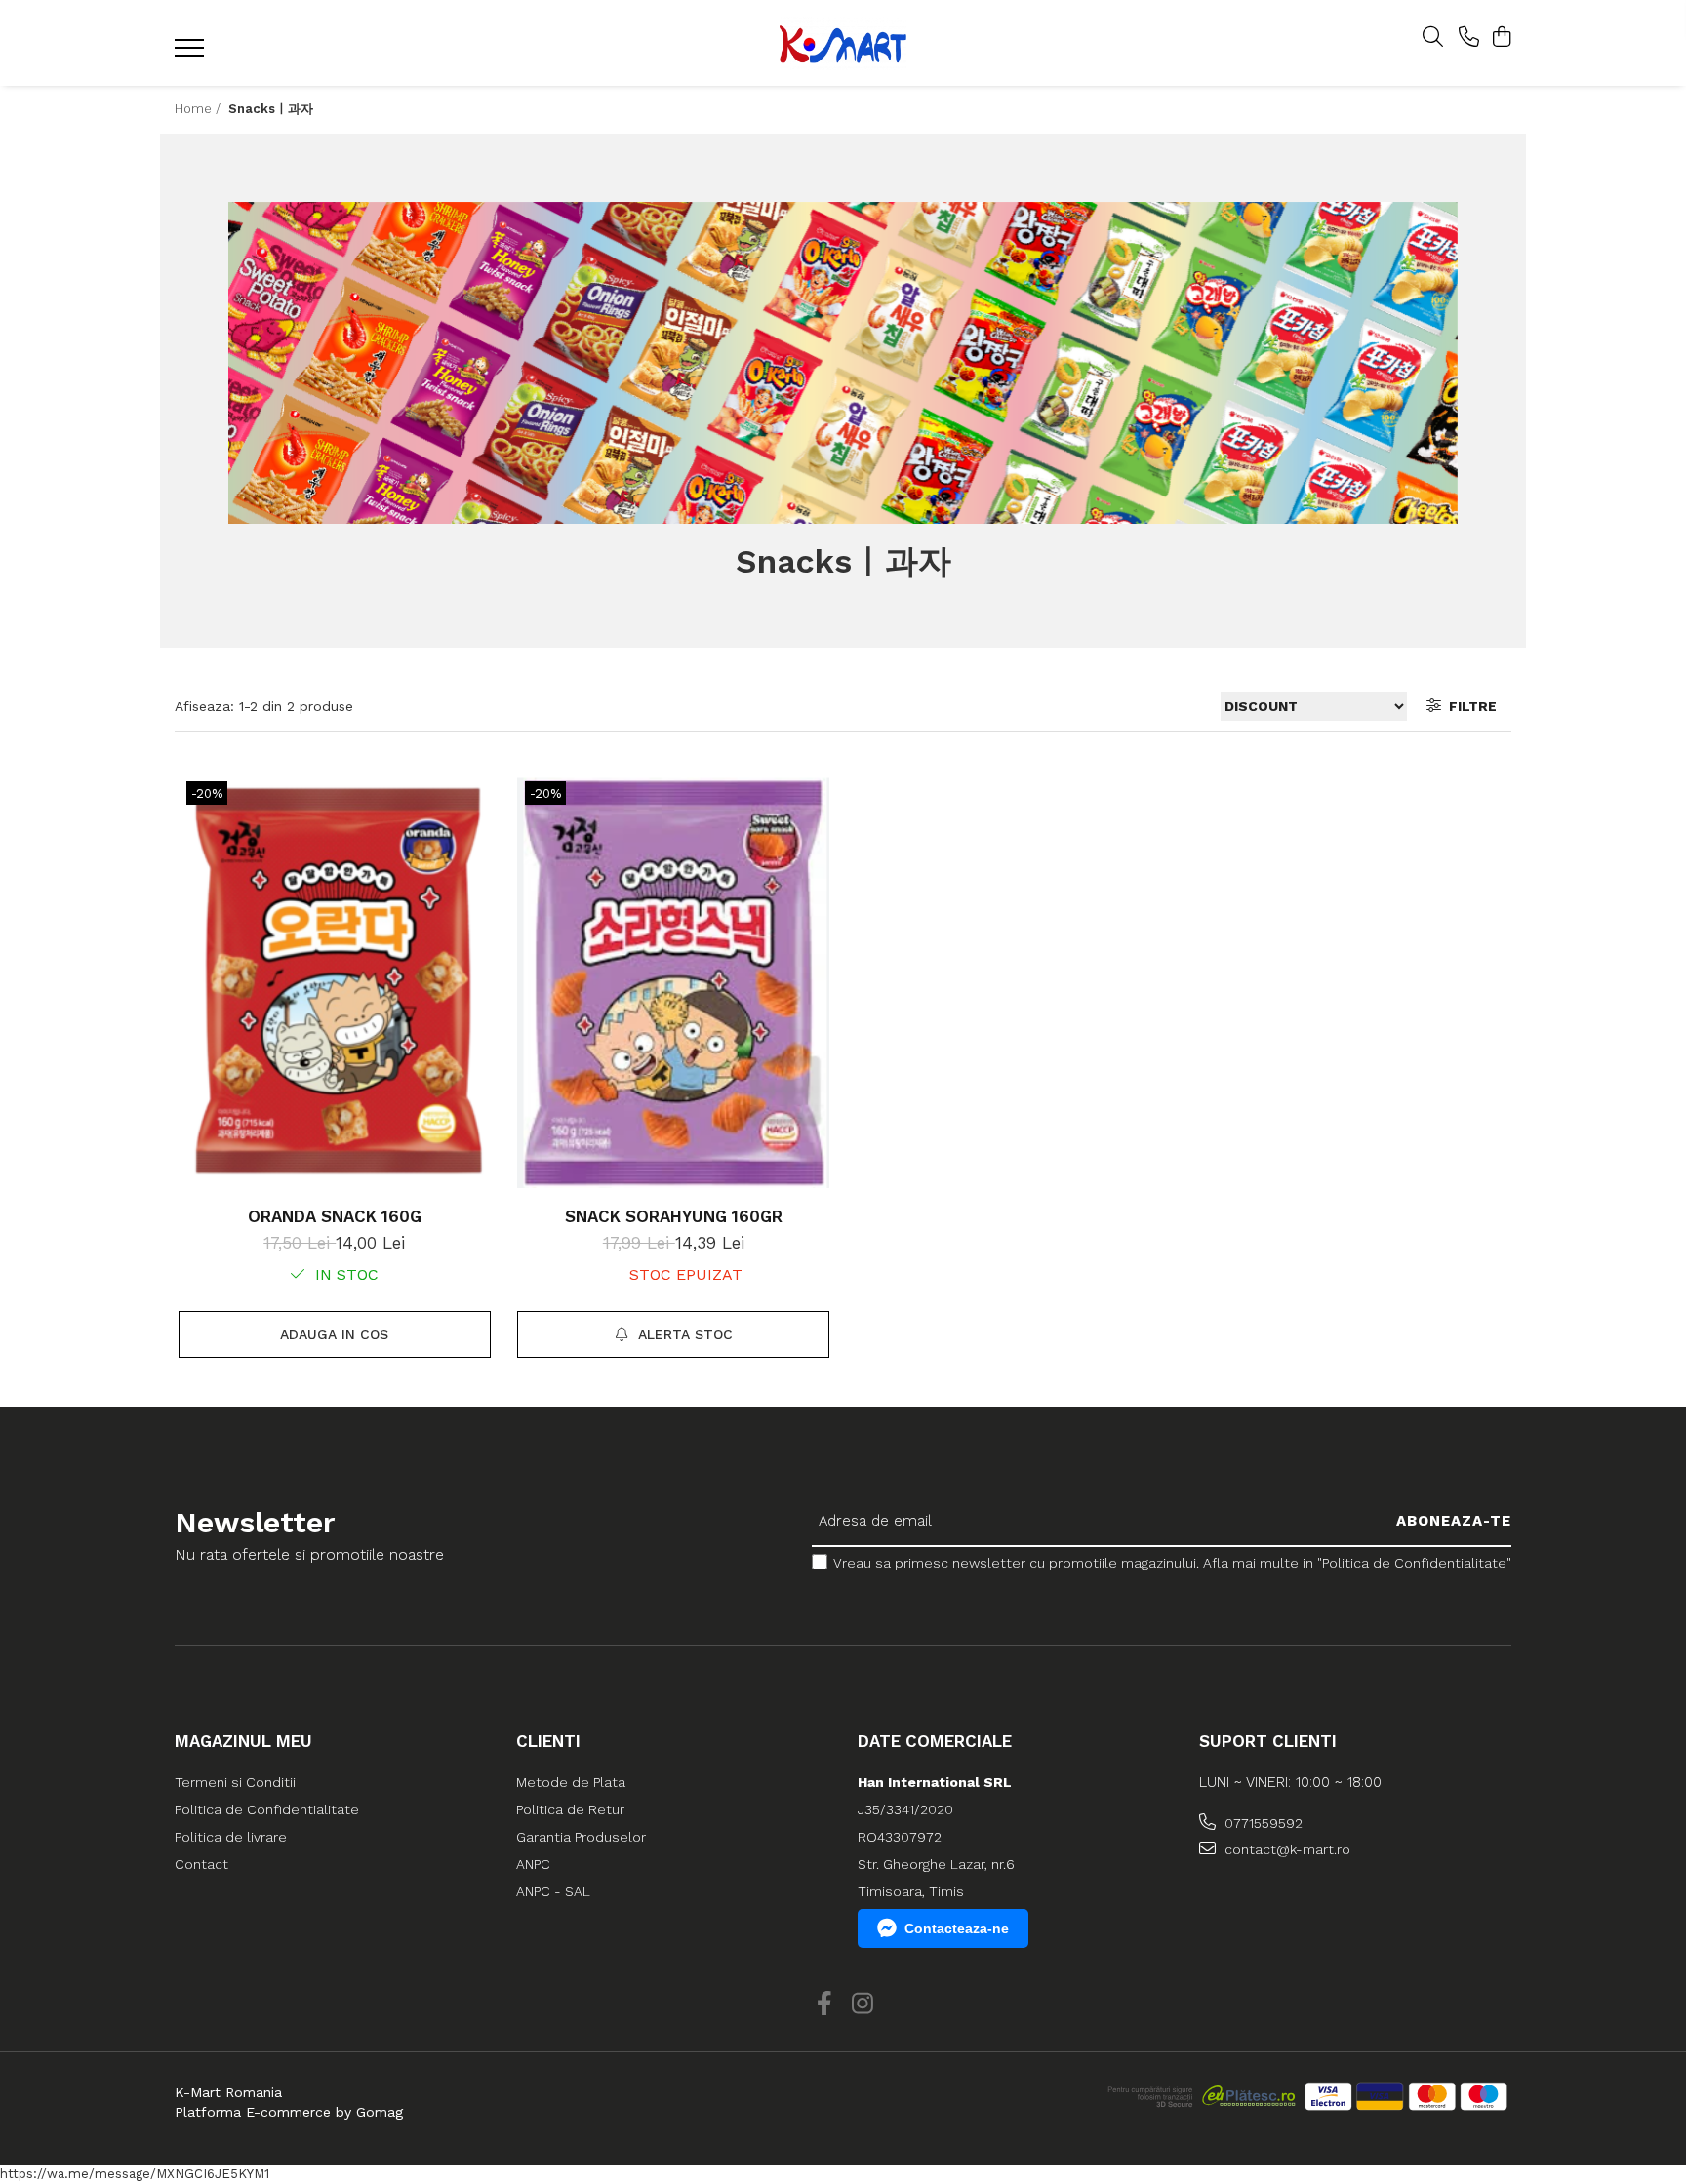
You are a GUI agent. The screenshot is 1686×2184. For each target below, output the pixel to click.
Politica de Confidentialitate (267, 1809)
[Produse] (192, 54)
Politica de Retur (570, 1809)
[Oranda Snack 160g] (335, 981)
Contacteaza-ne (957, 1928)
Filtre (1469, 706)
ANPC (533, 1864)
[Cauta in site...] (1433, 38)
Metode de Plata (571, 1782)
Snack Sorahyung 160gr (674, 1216)
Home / (200, 109)
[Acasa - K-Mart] (843, 43)
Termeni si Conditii (235, 1782)
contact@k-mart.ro (1285, 1849)
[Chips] (843, 363)
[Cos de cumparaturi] (1501, 38)
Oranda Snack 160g (335, 1216)
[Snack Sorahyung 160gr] (673, 981)
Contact (201, 1864)
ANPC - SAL (553, 1891)
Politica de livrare (231, 1837)
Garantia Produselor (581, 1837)
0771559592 (1262, 1823)
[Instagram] (862, 2005)
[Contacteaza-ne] (1469, 38)
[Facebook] (824, 2005)
